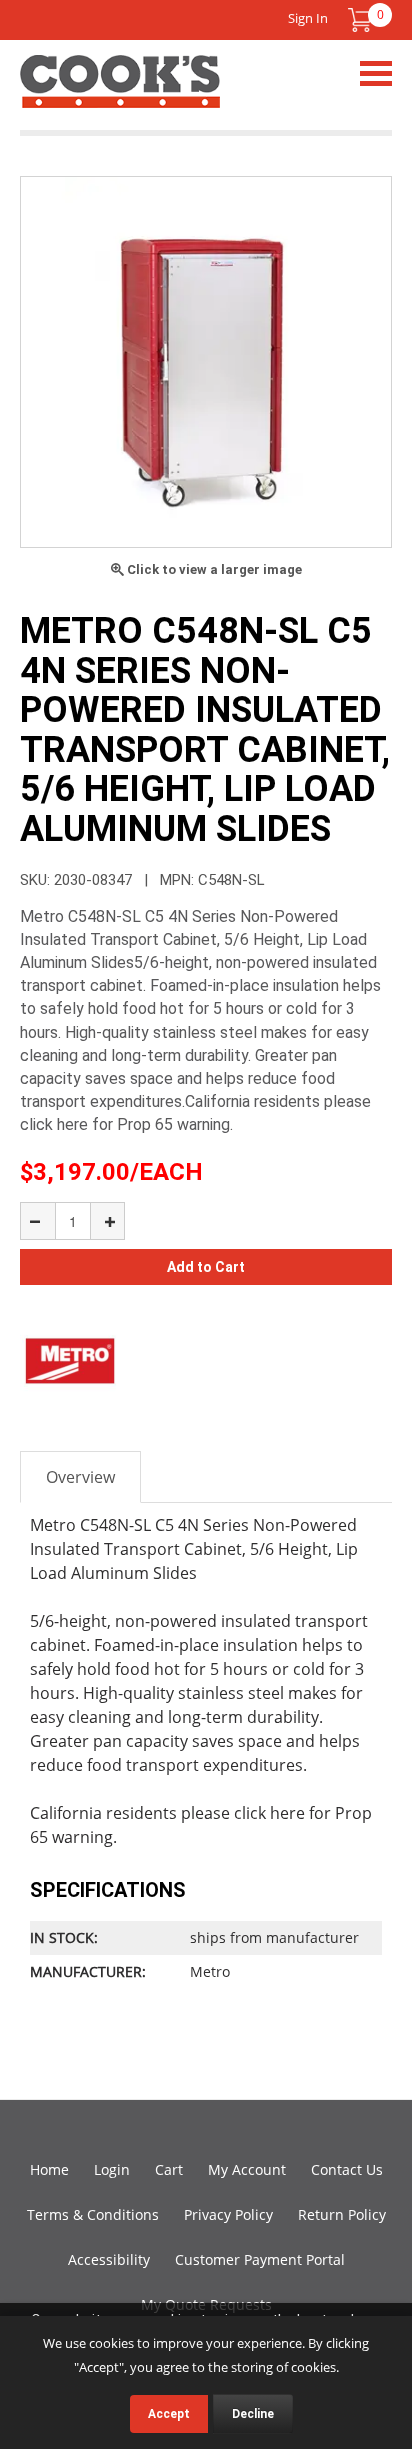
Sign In (308, 18)
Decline (253, 2414)
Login (112, 2169)
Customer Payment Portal (260, 2259)
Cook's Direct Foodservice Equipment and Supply (120, 93)
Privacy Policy (228, 2214)
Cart (169, 2169)
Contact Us (347, 2169)
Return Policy (342, 2214)
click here (269, 1813)
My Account (247, 2169)
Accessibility (109, 2259)
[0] (360, 20)
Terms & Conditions (93, 2214)
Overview (80, 1477)
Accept (169, 2414)
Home (49, 2169)
